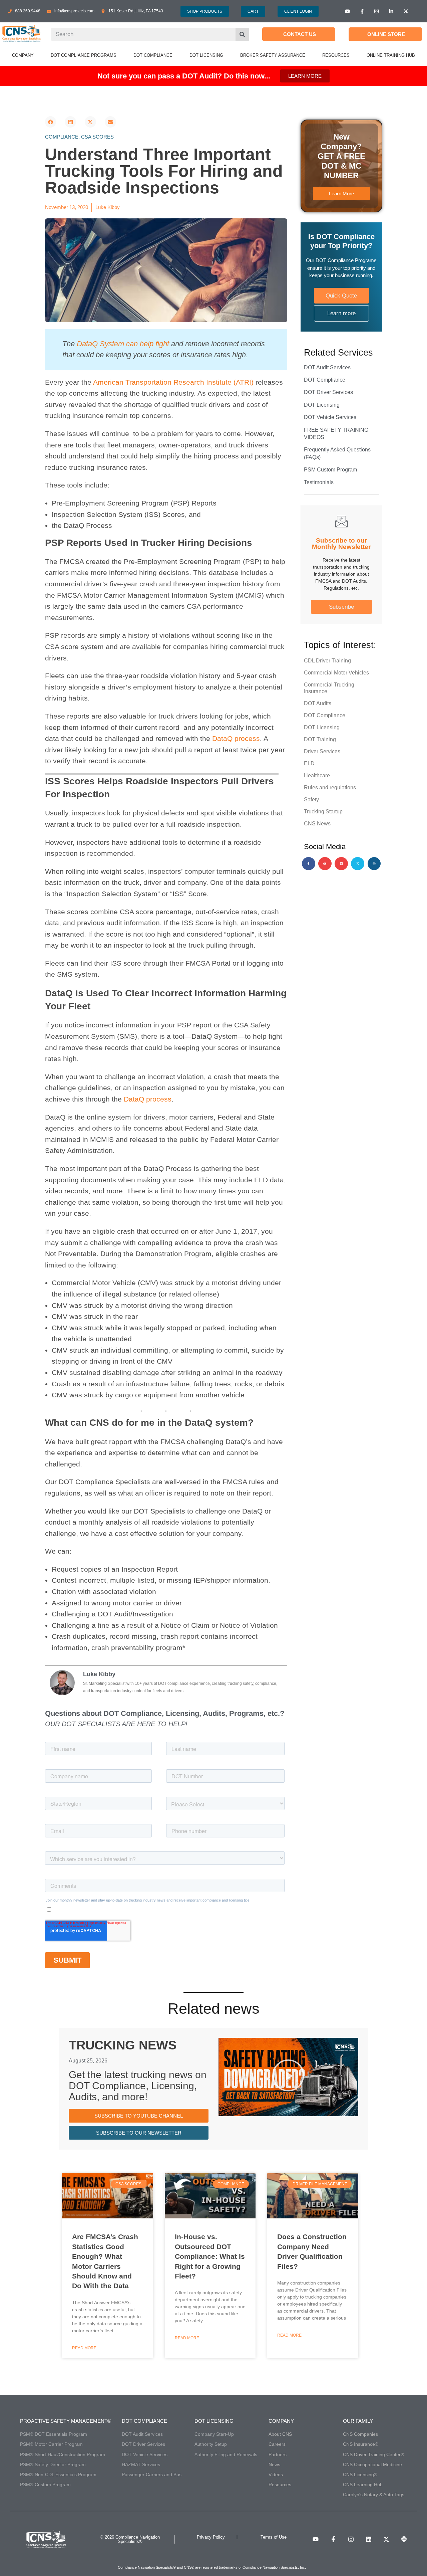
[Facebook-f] (309, 864)
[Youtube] (325, 864)
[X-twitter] (358, 864)
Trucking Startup (323, 812)
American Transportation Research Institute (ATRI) (173, 382)
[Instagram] (374, 864)
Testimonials (319, 482)
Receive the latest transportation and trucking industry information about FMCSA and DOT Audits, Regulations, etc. (341, 574)
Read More (84, 2348)
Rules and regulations (330, 787)
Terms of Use (274, 2537)
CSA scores (97, 137)
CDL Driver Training (327, 661)
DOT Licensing (322, 405)
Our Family (358, 2421)
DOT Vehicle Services (330, 417)
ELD (309, 763)
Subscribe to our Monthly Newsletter (341, 544)
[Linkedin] (341, 864)
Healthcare (317, 775)
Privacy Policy (211, 2537)
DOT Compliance (325, 380)
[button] (51, 122)
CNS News (317, 824)
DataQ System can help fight (123, 344)
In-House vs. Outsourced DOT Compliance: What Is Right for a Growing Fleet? (210, 2256)
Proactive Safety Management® (66, 2421)
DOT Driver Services (328, 392)
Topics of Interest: (340, 645)
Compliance (62, 137)
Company (281, 2421)
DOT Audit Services (327, 367)
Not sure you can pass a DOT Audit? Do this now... (184, 76)
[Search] (242, 34)
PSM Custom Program (330, 470)
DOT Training (320, 739)
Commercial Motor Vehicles (336, 673)
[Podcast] (404, 2539)
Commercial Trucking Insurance (329, 688)
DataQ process (236, 738)
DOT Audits (318, 703)
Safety (311, 800)
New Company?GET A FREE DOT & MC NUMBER (341, 156)
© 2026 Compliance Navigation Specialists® (130, 2539)
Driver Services (322, 751)
